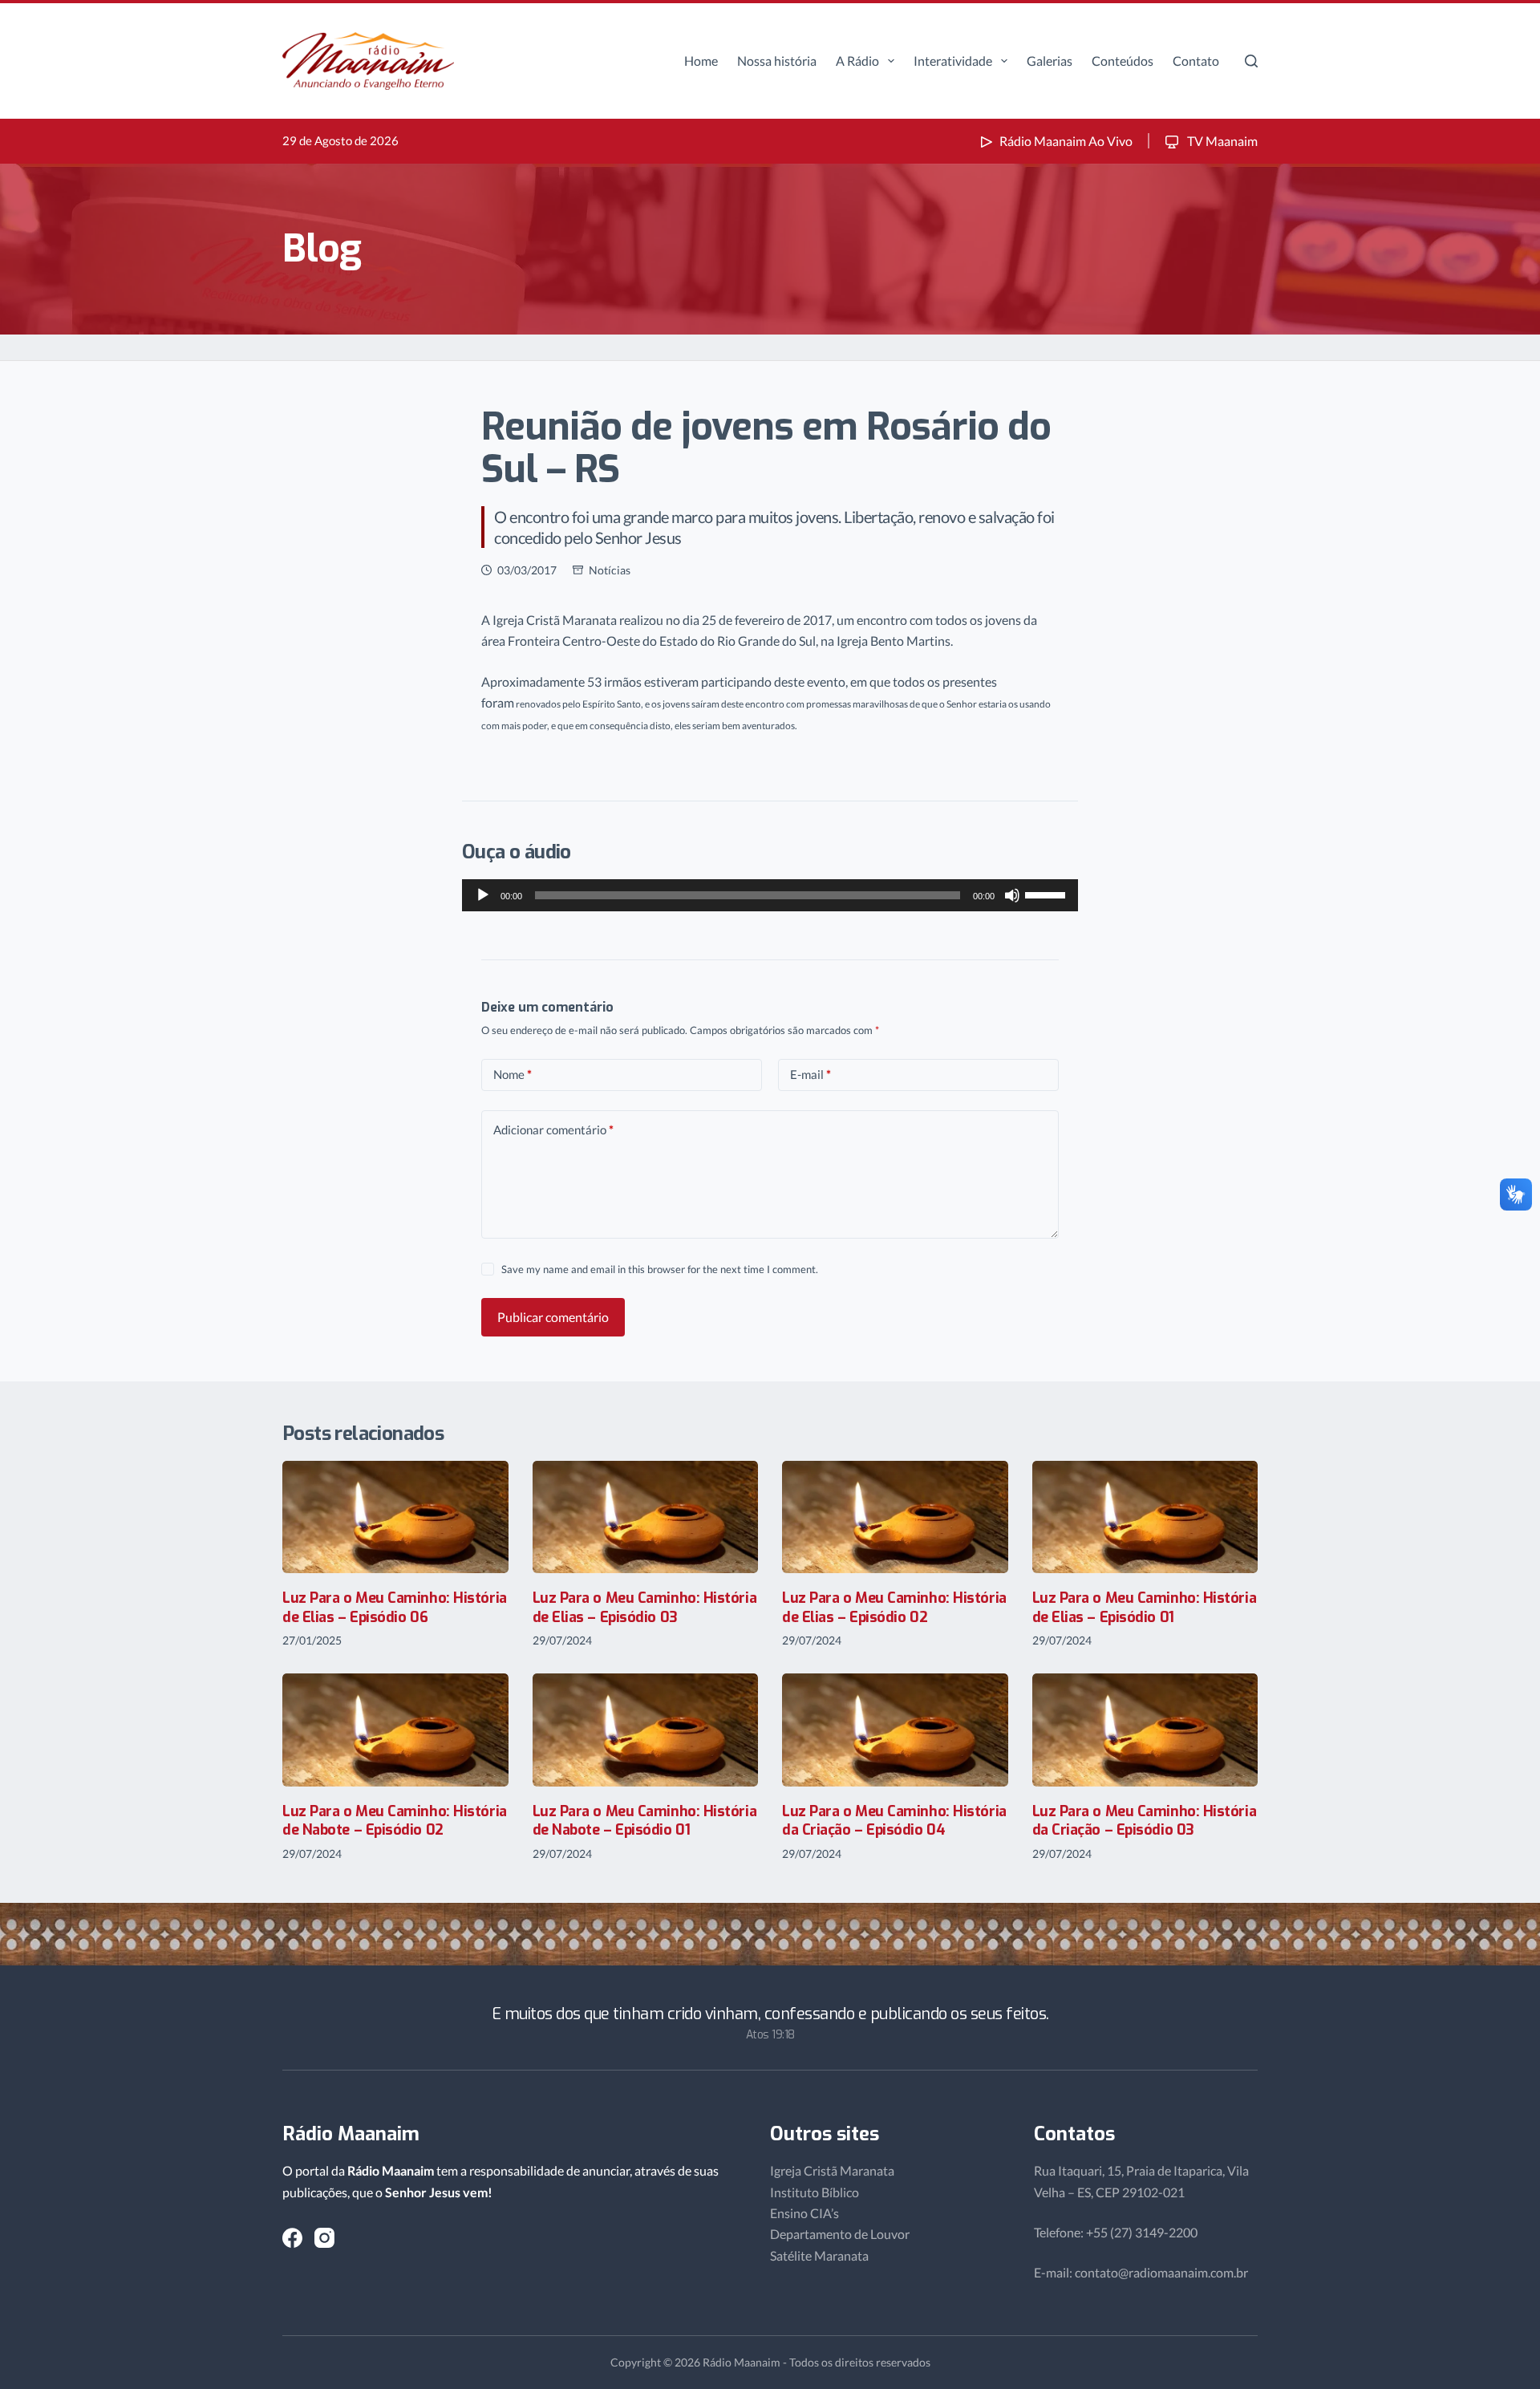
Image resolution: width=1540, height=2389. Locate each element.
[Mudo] (1012, 895)
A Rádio (857, 61)
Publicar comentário (553, 1317)
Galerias (1050, 61)
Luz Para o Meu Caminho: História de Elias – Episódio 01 (1145, 1607)
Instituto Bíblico (815, 2192)
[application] (770, 895)
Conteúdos (1123, 61)
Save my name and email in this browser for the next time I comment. (660, 1269)
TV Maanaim (1221, 141)
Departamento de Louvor (840, 2234)
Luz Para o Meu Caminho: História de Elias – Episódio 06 (395, 1607)
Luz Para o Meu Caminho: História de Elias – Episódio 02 (894, 1607)
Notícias (610, 570)
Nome (513, 1074)
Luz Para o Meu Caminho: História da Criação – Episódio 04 (894, 1821)
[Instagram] (324, 2238)
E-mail (811, 1074)
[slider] (1048, 894)
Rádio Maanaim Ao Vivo (1066, 141)
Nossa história (777, 61)
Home (701, 61)
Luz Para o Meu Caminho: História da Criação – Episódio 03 (1145, 1821)
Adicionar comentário (553, 1130)
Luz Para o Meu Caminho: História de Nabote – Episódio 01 (645, 1821)
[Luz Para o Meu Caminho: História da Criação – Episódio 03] (1145, 1730)
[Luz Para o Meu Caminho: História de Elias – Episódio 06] (395, 1517)
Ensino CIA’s (804, 2213)
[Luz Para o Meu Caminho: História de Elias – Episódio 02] (895, 1517)
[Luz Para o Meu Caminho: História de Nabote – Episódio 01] (646, 1730)
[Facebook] (292, 2238)
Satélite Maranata (819, 2255)
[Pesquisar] (1251, 61)
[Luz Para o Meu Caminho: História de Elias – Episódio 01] (1145, 1517)
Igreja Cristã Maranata (832, 2170)
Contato (1196, 61)
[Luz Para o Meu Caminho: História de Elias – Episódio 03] (646, 1517)
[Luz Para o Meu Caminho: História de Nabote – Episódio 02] (395, 1730)
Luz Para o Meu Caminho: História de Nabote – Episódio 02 (395, 1821)
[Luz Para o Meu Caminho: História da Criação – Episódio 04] (895, 1730)
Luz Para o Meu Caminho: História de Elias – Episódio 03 (645, 1607)
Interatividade (953, 61)
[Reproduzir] (483, 895)
